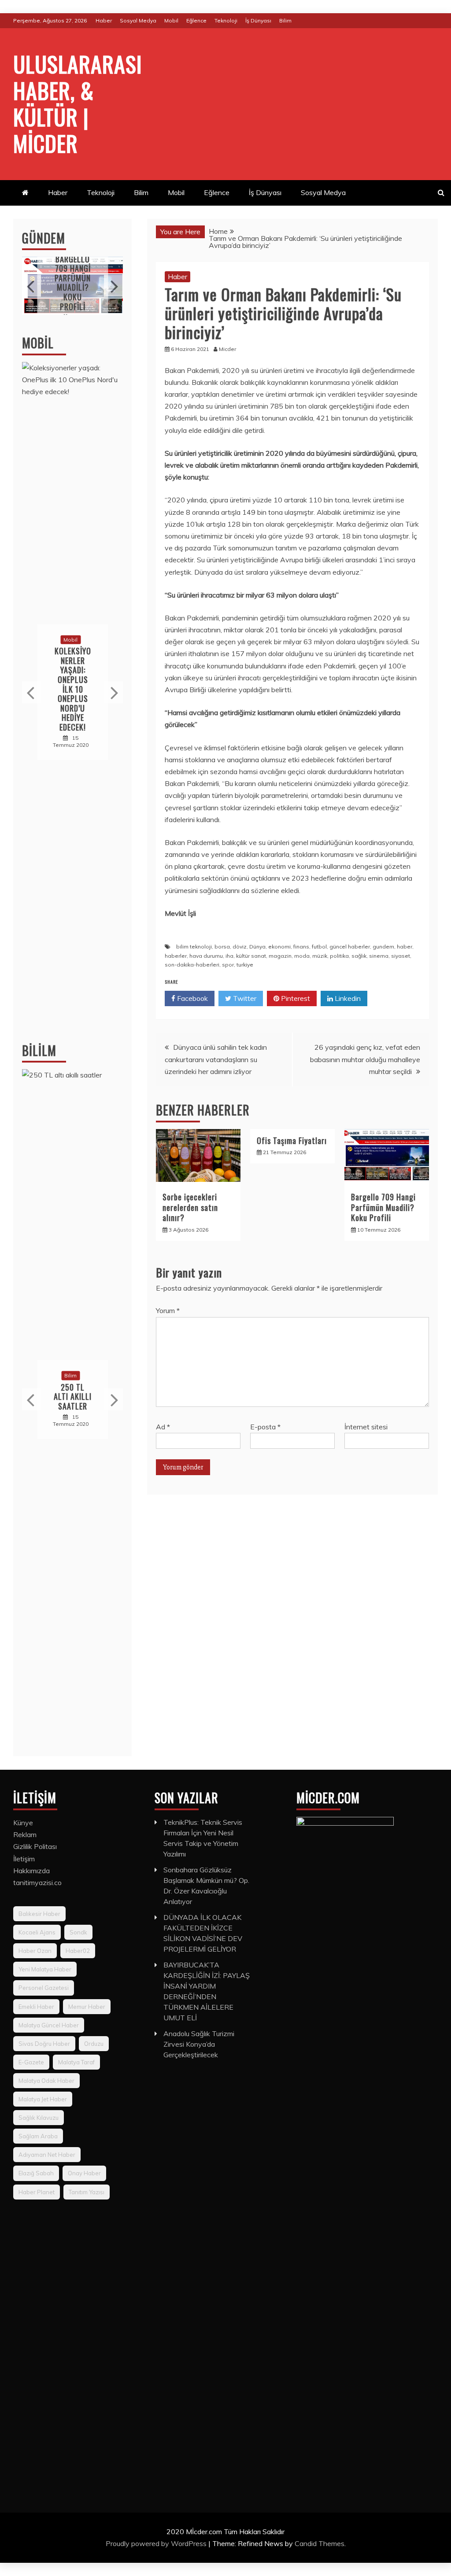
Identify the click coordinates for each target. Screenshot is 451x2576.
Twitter (244, 998)
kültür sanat (251, 956)
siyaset (401, 956)
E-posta (265, 1427)
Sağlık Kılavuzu (39, 2118)
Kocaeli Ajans (37, 1932)
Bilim (285, 20)
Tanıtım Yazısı (87, 2192)
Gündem (44, 238)
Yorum (168, 1310)
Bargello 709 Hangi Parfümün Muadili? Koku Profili (383, 1207)
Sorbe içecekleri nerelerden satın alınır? (190, 1207)
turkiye (245, 965)
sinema (379, 956)
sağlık (359, 956)
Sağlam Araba (38, 2136)
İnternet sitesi (366, 1427)
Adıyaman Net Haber (47, 2155)
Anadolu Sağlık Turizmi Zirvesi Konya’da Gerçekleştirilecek (199, 2044)
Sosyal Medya (138, 20)
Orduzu (94, 2044)
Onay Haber (84, 2173)
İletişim (24, 1859)
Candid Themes (320, 2543)
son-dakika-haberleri (192, 965)
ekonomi (279, 947)
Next (113, 286)
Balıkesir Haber (39, 1914)
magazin (280, 956)
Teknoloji (226, 20)
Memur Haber (87, 2007)
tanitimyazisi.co (37, 1882)
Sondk (78, 1932)
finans (301, 947)
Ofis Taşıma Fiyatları (292, 1140)
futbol (319, 947)
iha (229, 956)
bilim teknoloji (194, 947)
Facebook (192, 998)
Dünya (257, 947)
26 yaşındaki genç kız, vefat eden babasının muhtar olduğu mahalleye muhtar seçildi (365, 1059)
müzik (320, 956)
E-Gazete (31, 2062)
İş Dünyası (258, 20)
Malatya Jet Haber (43, 2099)
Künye (23, 1823)
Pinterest (295, 998)
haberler (176, 956)
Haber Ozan (35, 1951)
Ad (163, 1427)
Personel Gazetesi (44, 1988)
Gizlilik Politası (35, 1846)
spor (228, 965)
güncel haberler (350, 947)
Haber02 (78, 1951)
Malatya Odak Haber (46, 2081)
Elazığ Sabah (36, 2173)
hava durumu (206, 956)
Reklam (25, 1834)
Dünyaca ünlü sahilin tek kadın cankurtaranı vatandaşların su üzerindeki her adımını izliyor (216, 1059)
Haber (104, 20)
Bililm (39, 1050)
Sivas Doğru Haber (44, 2044)
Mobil (171, 20)
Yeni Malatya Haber (45, 1969)
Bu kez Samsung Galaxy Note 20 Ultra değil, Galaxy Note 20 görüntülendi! (73, 689)
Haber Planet (37, 2192)
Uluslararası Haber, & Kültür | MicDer (78, 103)
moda (302, 956)
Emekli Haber (36, 2007)
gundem (383, 947)
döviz (240, 947)
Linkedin (347, 998)
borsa (222, 947)
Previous (31, 286)
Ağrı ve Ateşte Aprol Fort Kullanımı (73, 283)
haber (405, 947)
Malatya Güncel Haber (49, 2025)
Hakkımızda (31, 1871)
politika (339, 956)
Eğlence (196, 20)
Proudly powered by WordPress (157, 2543)
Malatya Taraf (76, 2062)
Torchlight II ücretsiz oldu (73, 1397)
